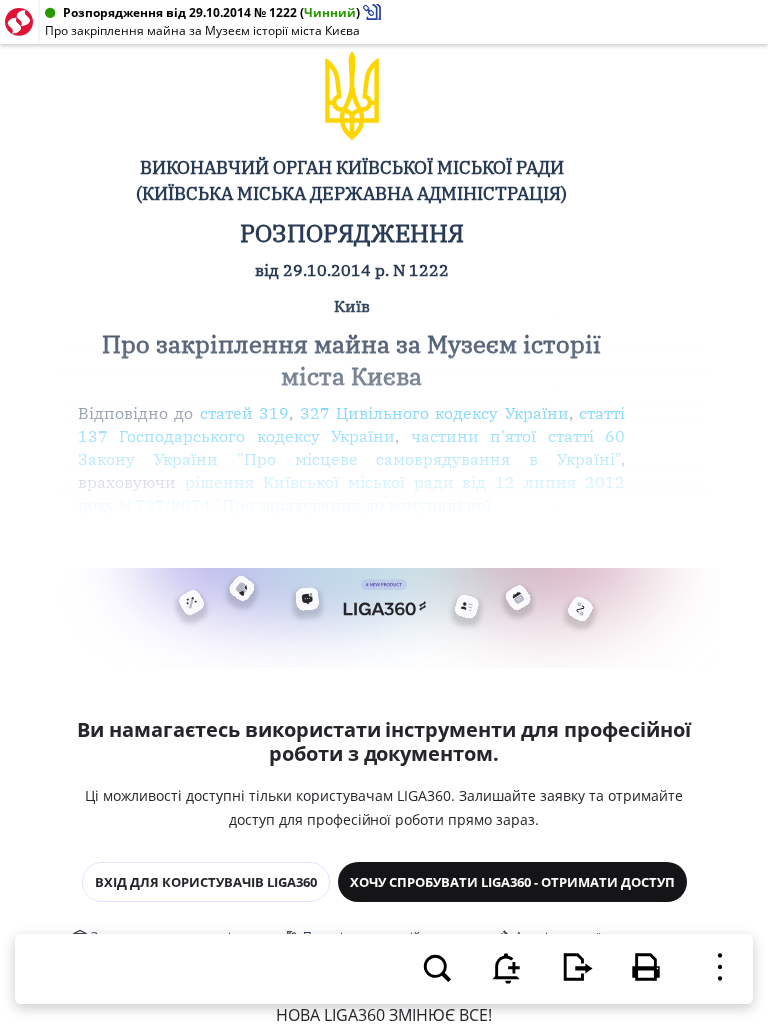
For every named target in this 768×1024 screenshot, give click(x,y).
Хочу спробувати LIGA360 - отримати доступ (512, 882)
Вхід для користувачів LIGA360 (206, 882)
